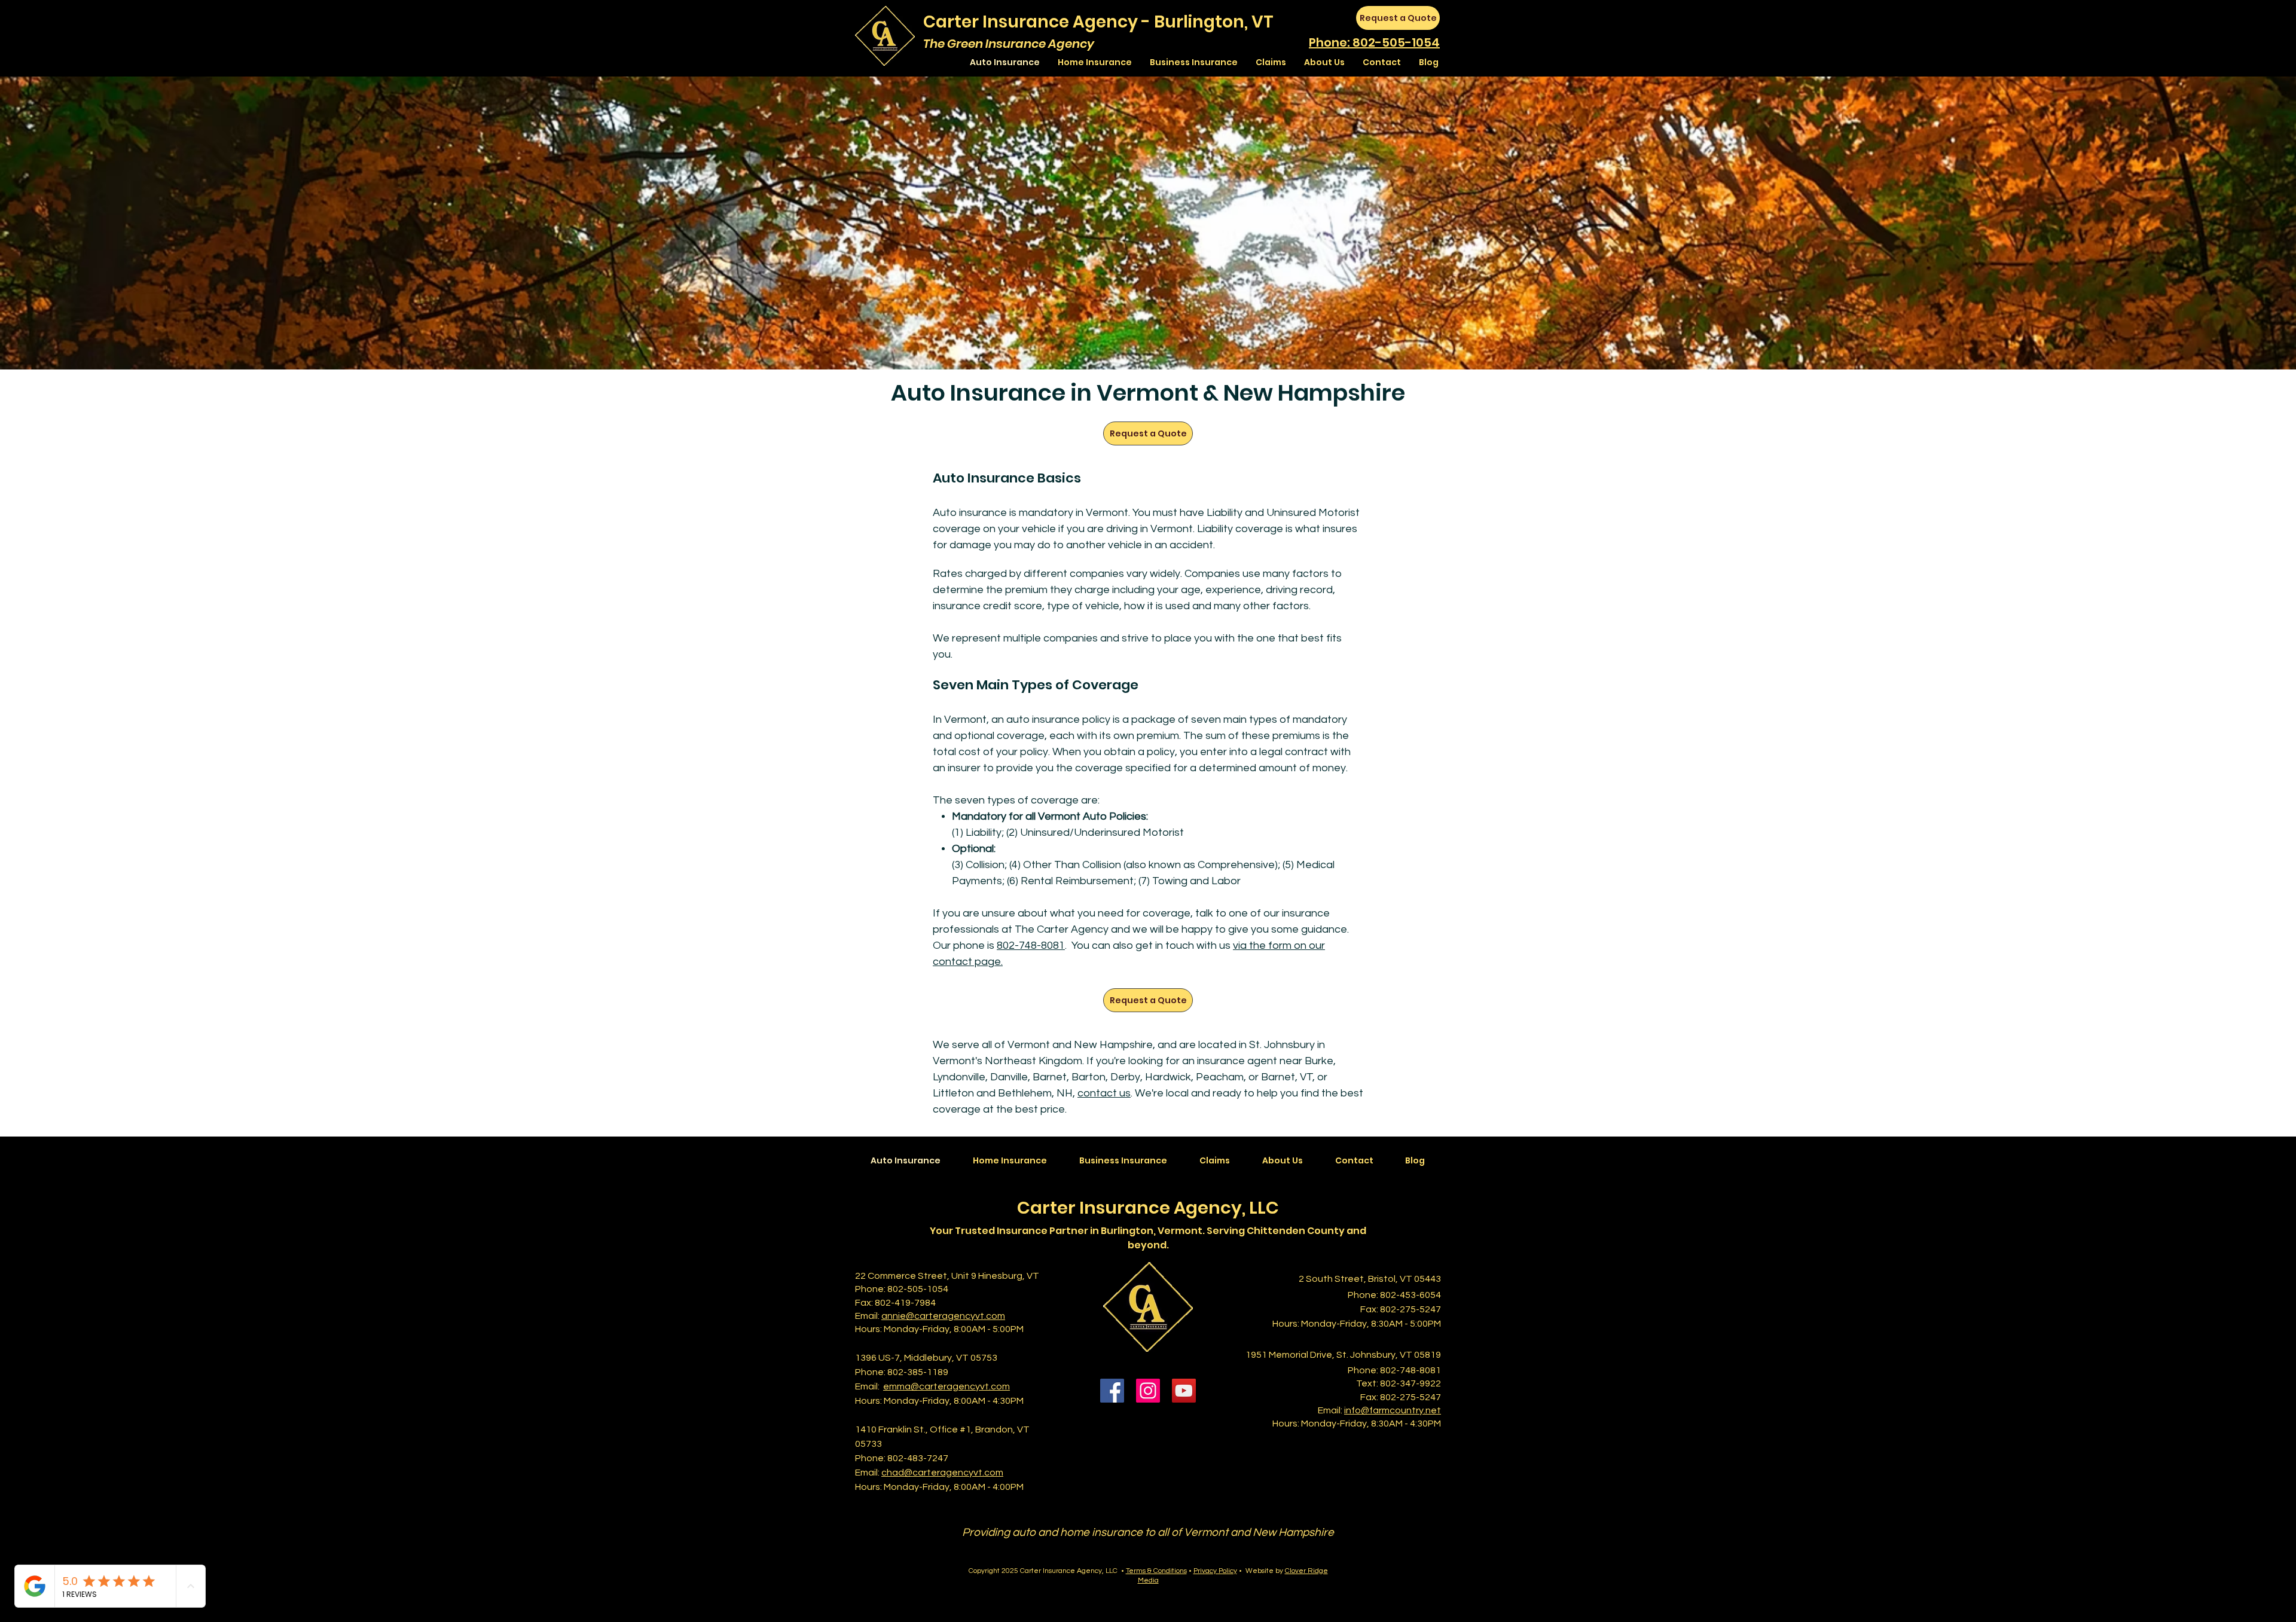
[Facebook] (1112, 1391)
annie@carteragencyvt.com (943, 1316)
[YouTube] (1184, 1391)
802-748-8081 (1031, 946)
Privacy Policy (1215, 1571)
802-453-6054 (1410, 1295)
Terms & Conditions (1156, 1571)
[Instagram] (1148, 1391)
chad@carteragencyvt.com (942, 1473)
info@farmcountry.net (1393, 1410)
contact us (1104, 1093)
